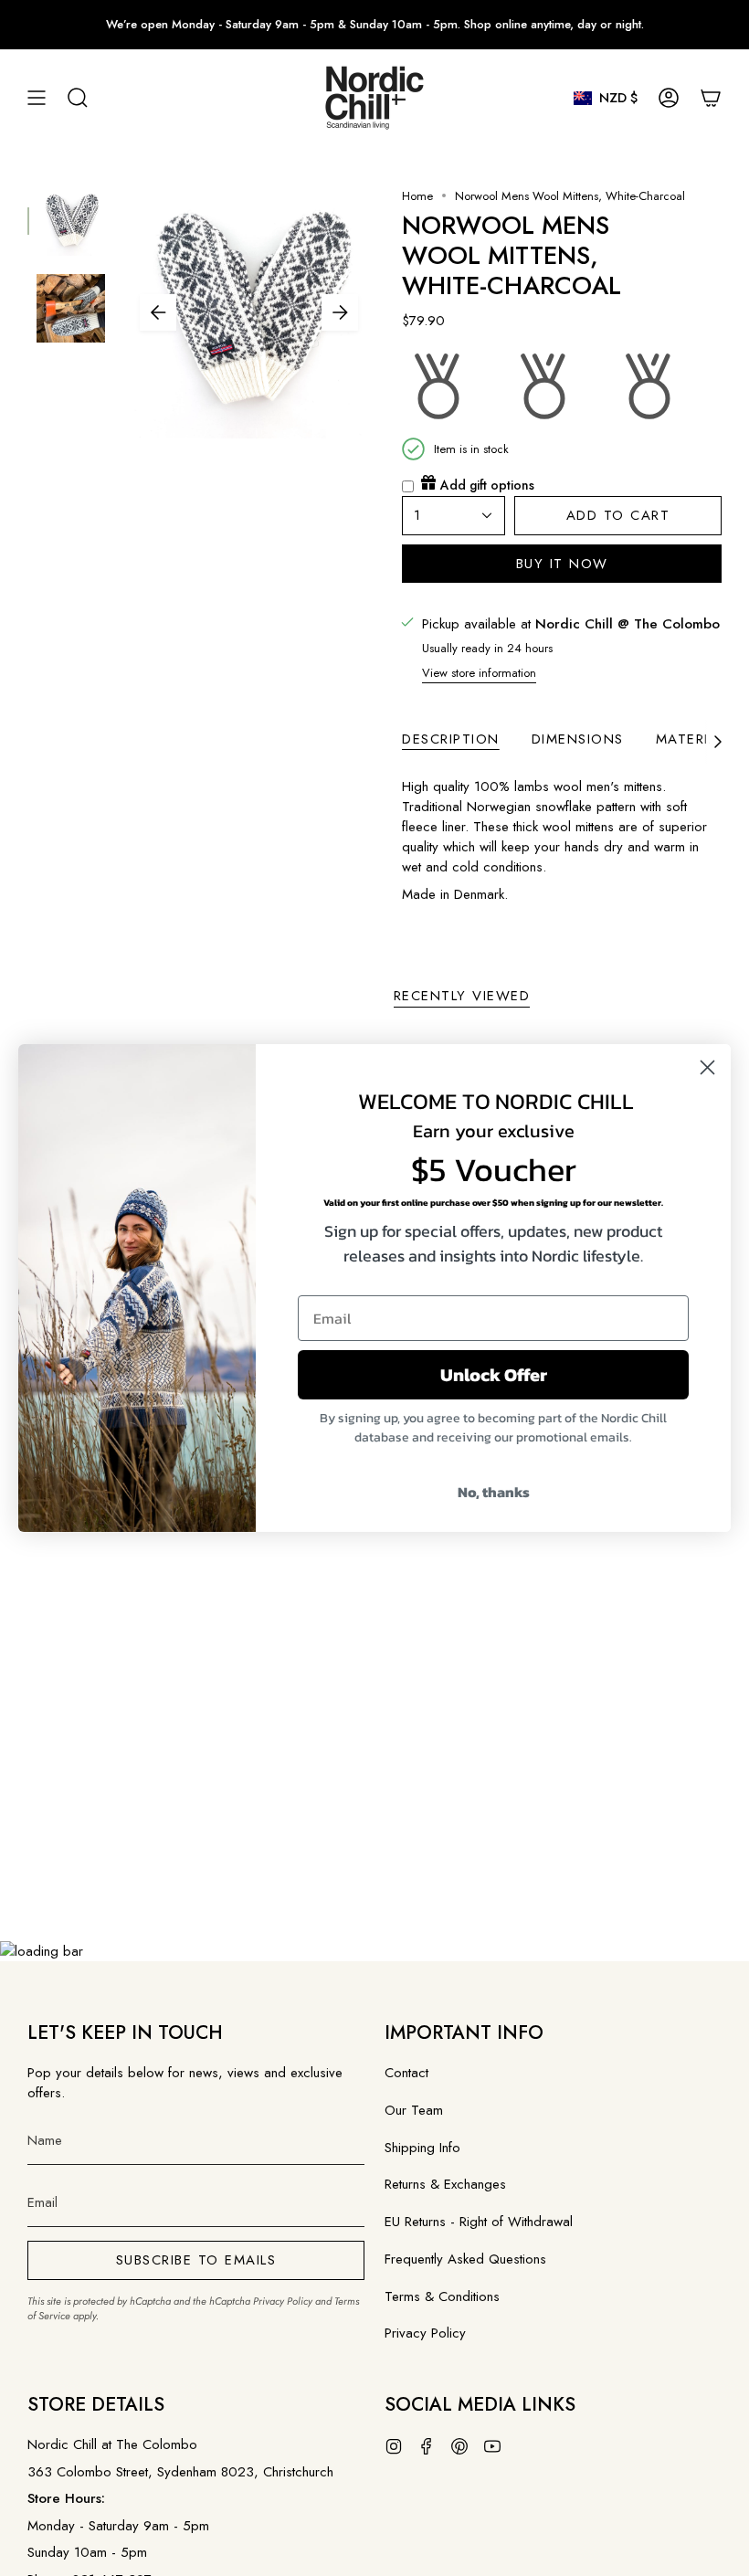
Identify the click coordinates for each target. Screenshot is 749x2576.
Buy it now (562, 564)
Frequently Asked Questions (465, 2259)
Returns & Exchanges (445, 2184)
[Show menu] (37, 98)
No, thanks (494, 1492)
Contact (406, 2073)
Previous (158, 312)
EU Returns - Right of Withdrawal (479, 2222)
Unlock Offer (494, 1375)
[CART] (711, 98)
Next (340, 312)
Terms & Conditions (442, 2296)
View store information (479, 673)
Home (417, 196)
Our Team (414, 2110)
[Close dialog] (707, 1067)
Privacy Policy (283, 2301)
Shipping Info (422, 2148)
